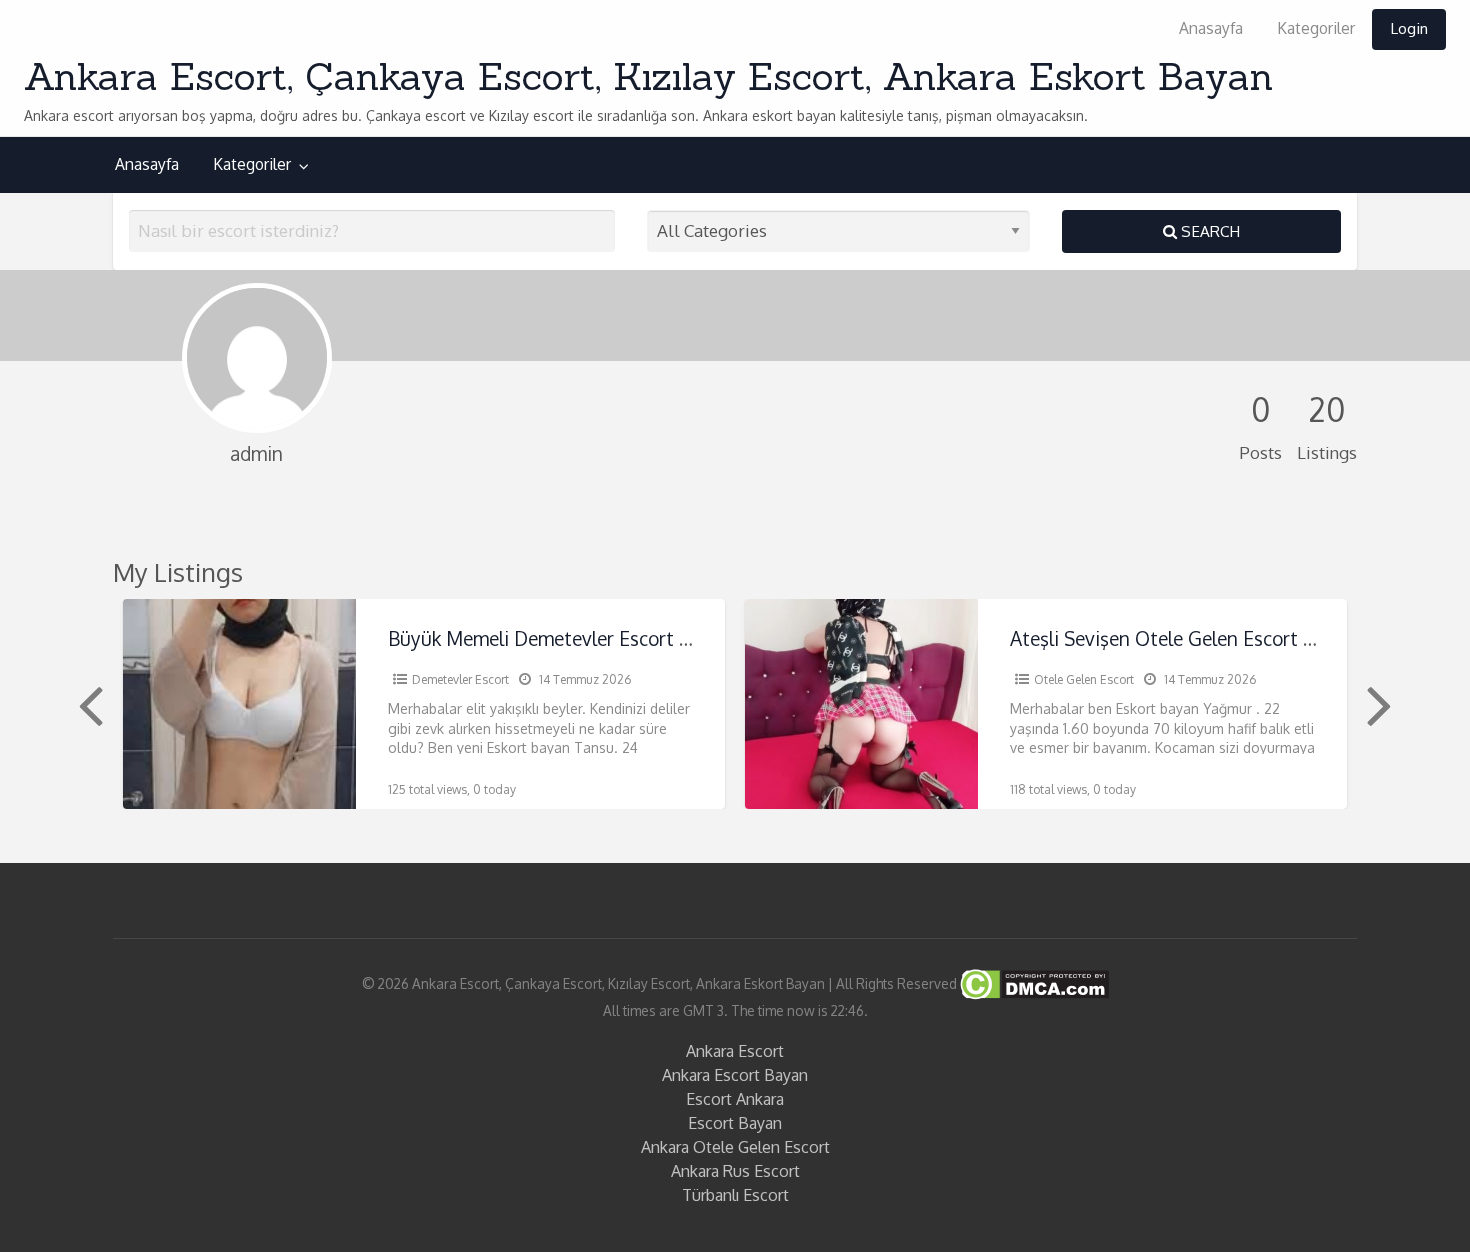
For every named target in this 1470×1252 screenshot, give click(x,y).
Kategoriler (1316, 28)
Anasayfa (1211, 28)
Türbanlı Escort (735, 1195)
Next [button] (1377, 704)
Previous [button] (88, 704)
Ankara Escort (735, 1051)
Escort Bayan (735, 1123)
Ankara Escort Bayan (735, 1075)
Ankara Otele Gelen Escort (735, 1147)
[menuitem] (1211, 29)
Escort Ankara (735, 1099)
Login (1409, 28)
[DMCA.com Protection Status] (1033, 983)
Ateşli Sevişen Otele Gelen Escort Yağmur (1189, 638)
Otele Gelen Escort (1084, 679)
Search (1208, 231)
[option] (424, 704)
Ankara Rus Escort (735, 1171)
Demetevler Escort (460, 679)
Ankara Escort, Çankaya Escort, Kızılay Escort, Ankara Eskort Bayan (648, 76)
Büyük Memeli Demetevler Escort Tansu (560, 638)
